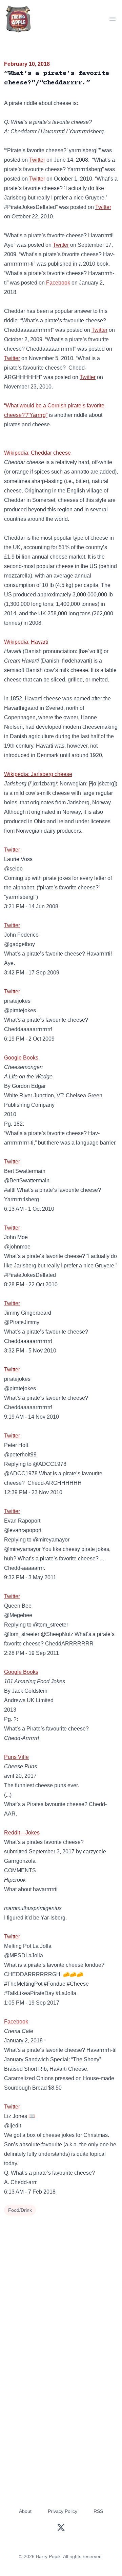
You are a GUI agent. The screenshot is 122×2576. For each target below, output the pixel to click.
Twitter (37, 160)
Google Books (21, 1058)
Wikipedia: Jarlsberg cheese (38, 774)
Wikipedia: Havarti (26, 642)
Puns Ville (16, 1757)
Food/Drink (20, 2210)
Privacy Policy (63, 2511)
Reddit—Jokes (22, 1833)
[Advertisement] (61, 2282)
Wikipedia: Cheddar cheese (37, 453)
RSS (98, 2511)
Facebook (58, 283)
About (25, 2511)
